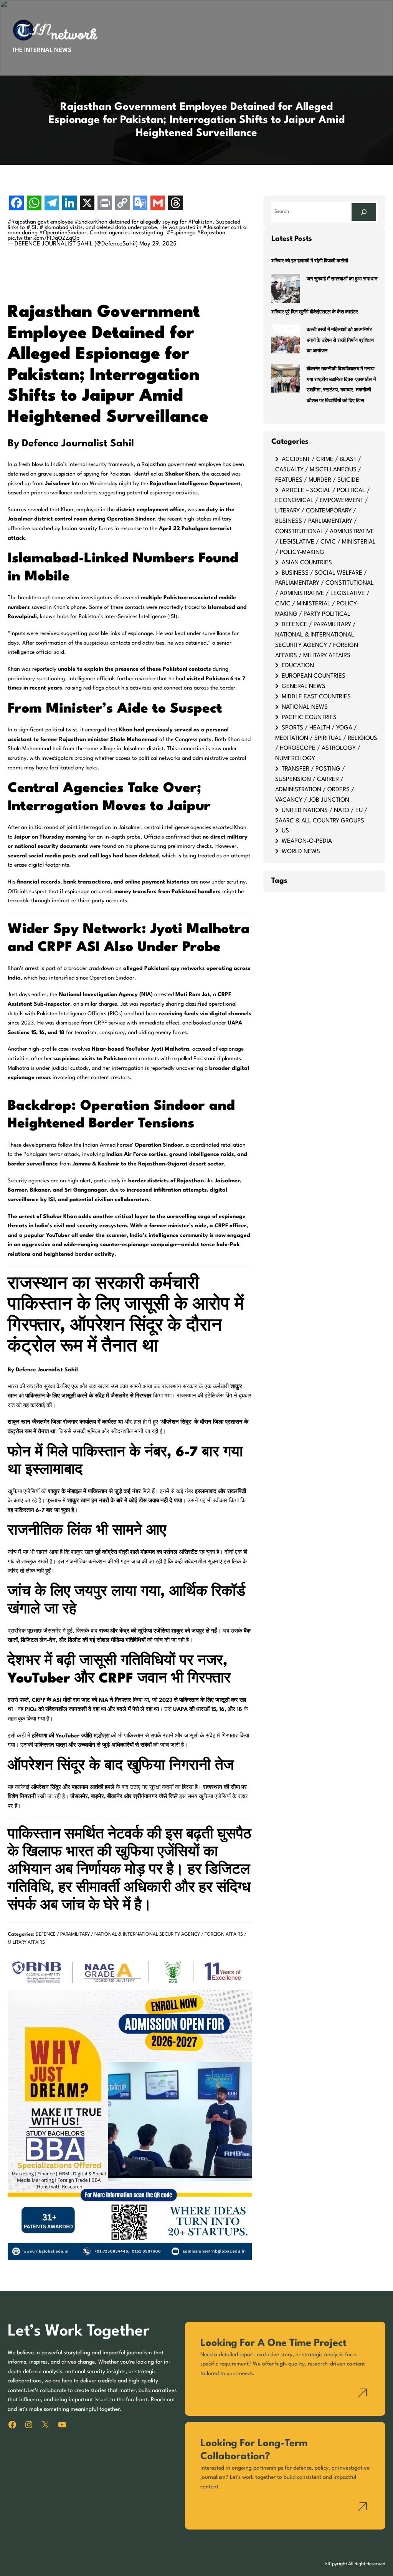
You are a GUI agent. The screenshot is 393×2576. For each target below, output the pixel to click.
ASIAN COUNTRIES (307, 563)
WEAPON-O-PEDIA (307, 841)
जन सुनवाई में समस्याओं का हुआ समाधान (342, 279)
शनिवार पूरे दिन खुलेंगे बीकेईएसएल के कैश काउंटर (315, 312)
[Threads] (175, 204)
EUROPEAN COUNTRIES (314, 676)
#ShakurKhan (91, 222)
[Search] (364, 212)
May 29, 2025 (158, 244)
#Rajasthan (22, 222)
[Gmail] (158, 204)
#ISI (31, 227)
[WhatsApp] (34, 204)
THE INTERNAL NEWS (42, 50)
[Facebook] (17, 204)
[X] (87, 204)
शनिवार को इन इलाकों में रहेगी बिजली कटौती (310, 261)
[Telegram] (52, 204)
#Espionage (181, 233)
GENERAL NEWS (304, 686)
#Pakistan (200, 222)
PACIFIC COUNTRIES (309, 718)
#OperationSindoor (63, 233)
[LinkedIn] (69, 204)
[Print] (105, 204)
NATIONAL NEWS (305, 707)
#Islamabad (54, 227)
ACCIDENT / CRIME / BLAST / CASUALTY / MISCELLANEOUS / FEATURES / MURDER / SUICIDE (318, 470)
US (285, 831)
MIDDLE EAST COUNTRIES (316, 697)
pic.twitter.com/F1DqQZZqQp (44, 238)
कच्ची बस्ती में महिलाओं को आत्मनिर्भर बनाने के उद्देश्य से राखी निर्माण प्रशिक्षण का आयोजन (340, 341)
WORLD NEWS (301, 852)
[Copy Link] (122, 204)
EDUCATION (298, 666)
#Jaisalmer (216, 227)
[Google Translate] (140, 204)
